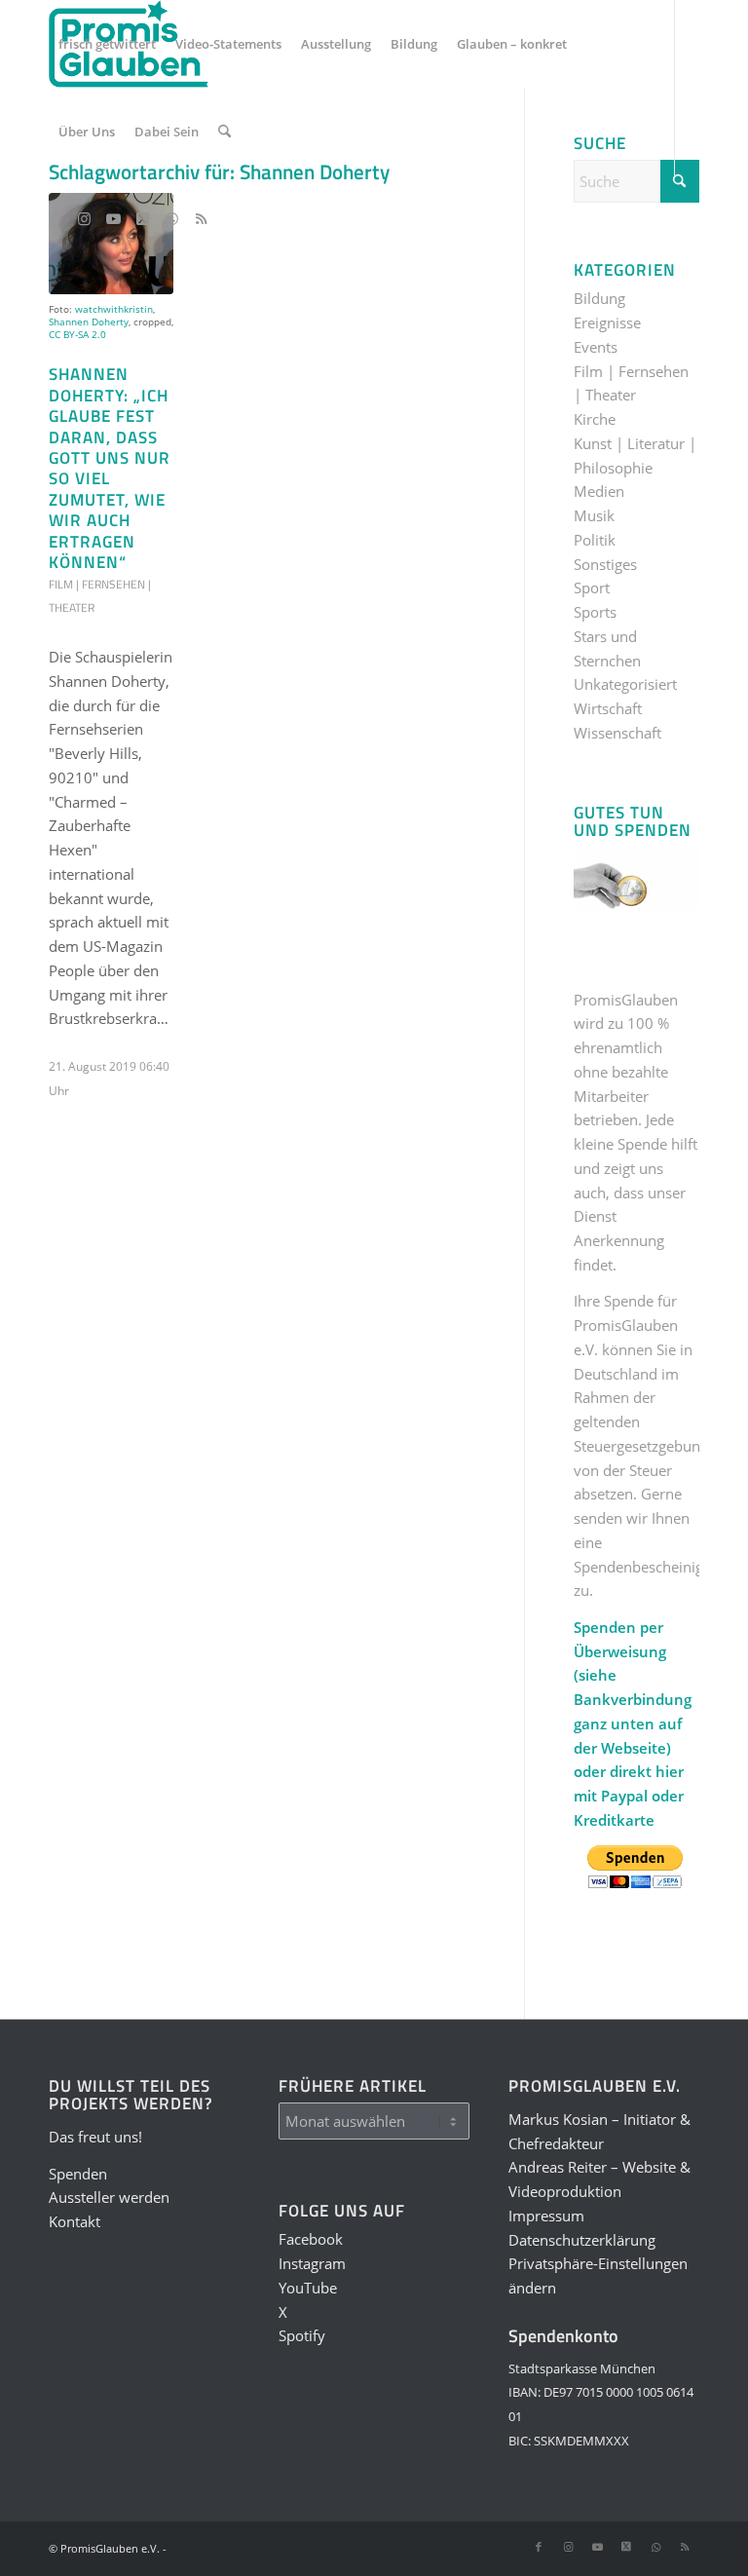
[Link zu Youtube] (113, 218)
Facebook (311, 2239)
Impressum (546, 2216)
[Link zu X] (142, 218)
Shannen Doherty (89, 322)
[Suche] (224, 132)
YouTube (308, 2288)
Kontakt (75, 2221)
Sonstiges (605, 564)
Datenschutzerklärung (582, 2240)
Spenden (78, 2174)
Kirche (595, 419)
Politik (595, 540)
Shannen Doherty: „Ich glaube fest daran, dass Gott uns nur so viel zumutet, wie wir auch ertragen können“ (110, 468)
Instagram (312, 2263)
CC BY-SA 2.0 (77, 334)
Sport (592, 587)
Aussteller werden (109, 2197)
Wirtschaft (608, 708)
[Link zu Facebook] (55, 218)
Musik (594, 515)
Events (596, 347)
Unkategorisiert (625, 684)
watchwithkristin (114, 309)
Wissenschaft (617, 733)
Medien (599, 491)
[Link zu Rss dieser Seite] (201, 218)
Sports (595, 612)
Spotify (302, 2335)
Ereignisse (607, 322)
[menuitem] (107, 44)
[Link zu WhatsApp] (171, 218)
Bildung (599, 298)
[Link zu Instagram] (84, 218)
